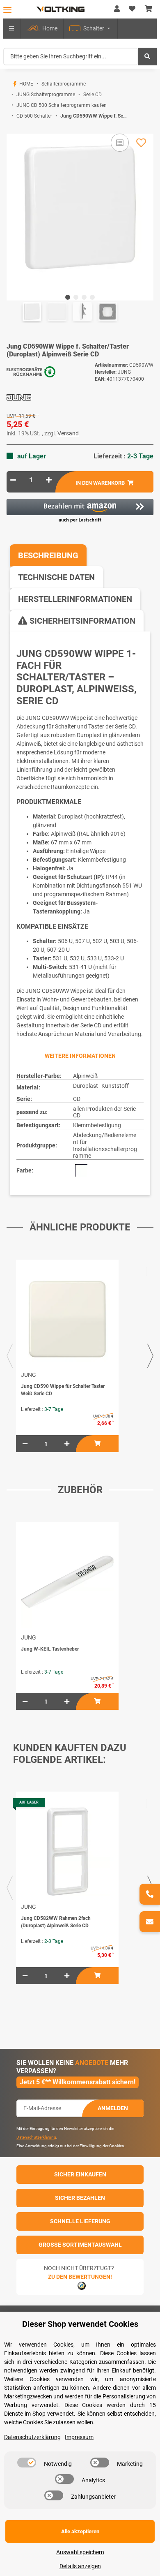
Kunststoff (115, 1086)
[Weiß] (81, 1170)
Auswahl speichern (80, 2552)
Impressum (79, 2437)
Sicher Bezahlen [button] (80, 2198)
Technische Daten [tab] (56, 577)
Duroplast (86, 1086)
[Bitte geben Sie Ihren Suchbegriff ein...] (147, 57)
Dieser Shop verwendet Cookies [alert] (80, 2324)
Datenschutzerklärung (36, 2137)
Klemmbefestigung (97, 1125)
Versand (68, 433)
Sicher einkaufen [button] (80, 2174)
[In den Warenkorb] (13, 129)
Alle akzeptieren (80, 2531)
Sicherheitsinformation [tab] (81, 621)
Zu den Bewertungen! (80, 2277)
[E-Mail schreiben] (150, 1922)
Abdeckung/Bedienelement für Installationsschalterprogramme (105, 1145)
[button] (117, 9)
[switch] (27, 2463)
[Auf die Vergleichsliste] (120, 143)
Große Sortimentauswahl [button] (80, 2245)
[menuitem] (42, 29)
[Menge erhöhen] (49, 480)
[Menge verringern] (13, 480)
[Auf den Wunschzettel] (141, 143)
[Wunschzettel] (132, 9)
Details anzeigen (80, 2566)
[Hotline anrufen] (150, 1894)
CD (77, 1099)
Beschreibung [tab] (48, 555)
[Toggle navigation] (7, 10)
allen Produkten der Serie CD (104, 1112)
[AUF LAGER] (67, 1851)
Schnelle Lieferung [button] (80, 2221)
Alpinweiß (85, 1076)
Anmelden (113, 2108)
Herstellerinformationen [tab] (75, 599)
